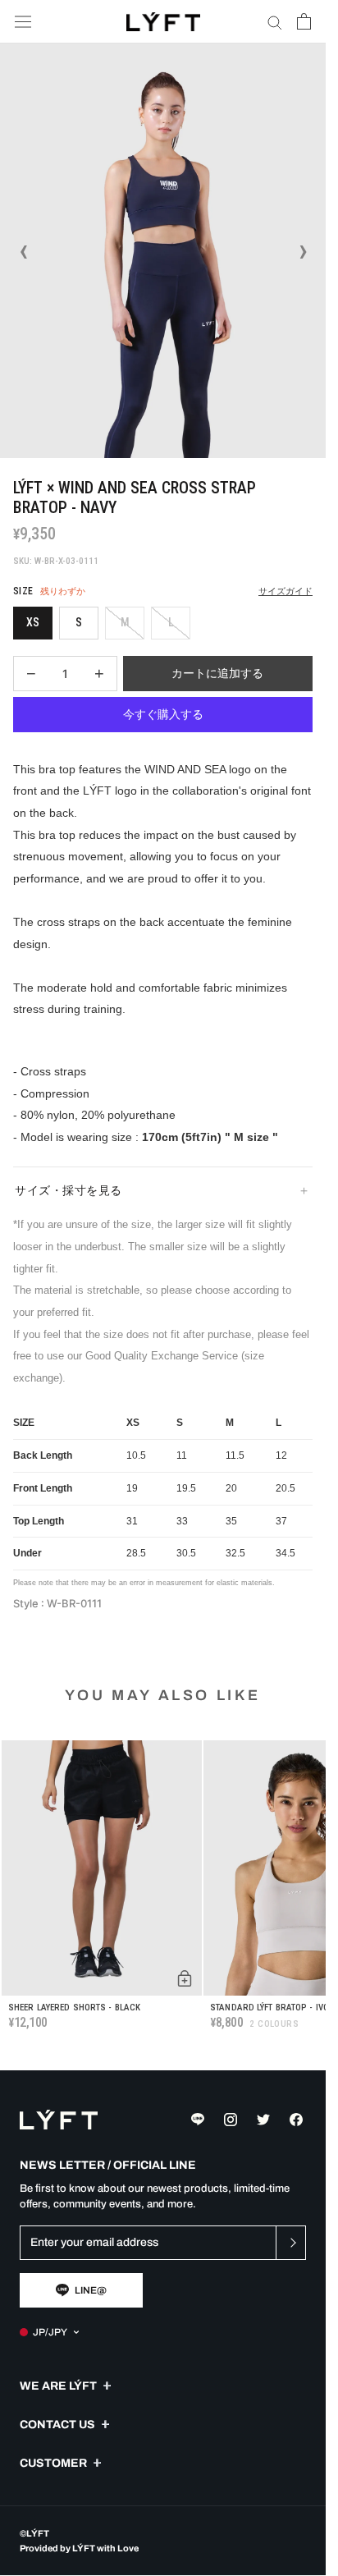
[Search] (275, 22)
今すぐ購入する (163, 714)
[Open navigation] (23, 22)
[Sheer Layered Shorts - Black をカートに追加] (185, 1978)
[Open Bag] (304, 21)
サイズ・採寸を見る (69, 1190)
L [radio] (171, 622)
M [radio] (125, 622)
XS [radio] (33, 622)
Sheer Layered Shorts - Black (74, 2008)
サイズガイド (285, 591)
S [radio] (79, 622)
